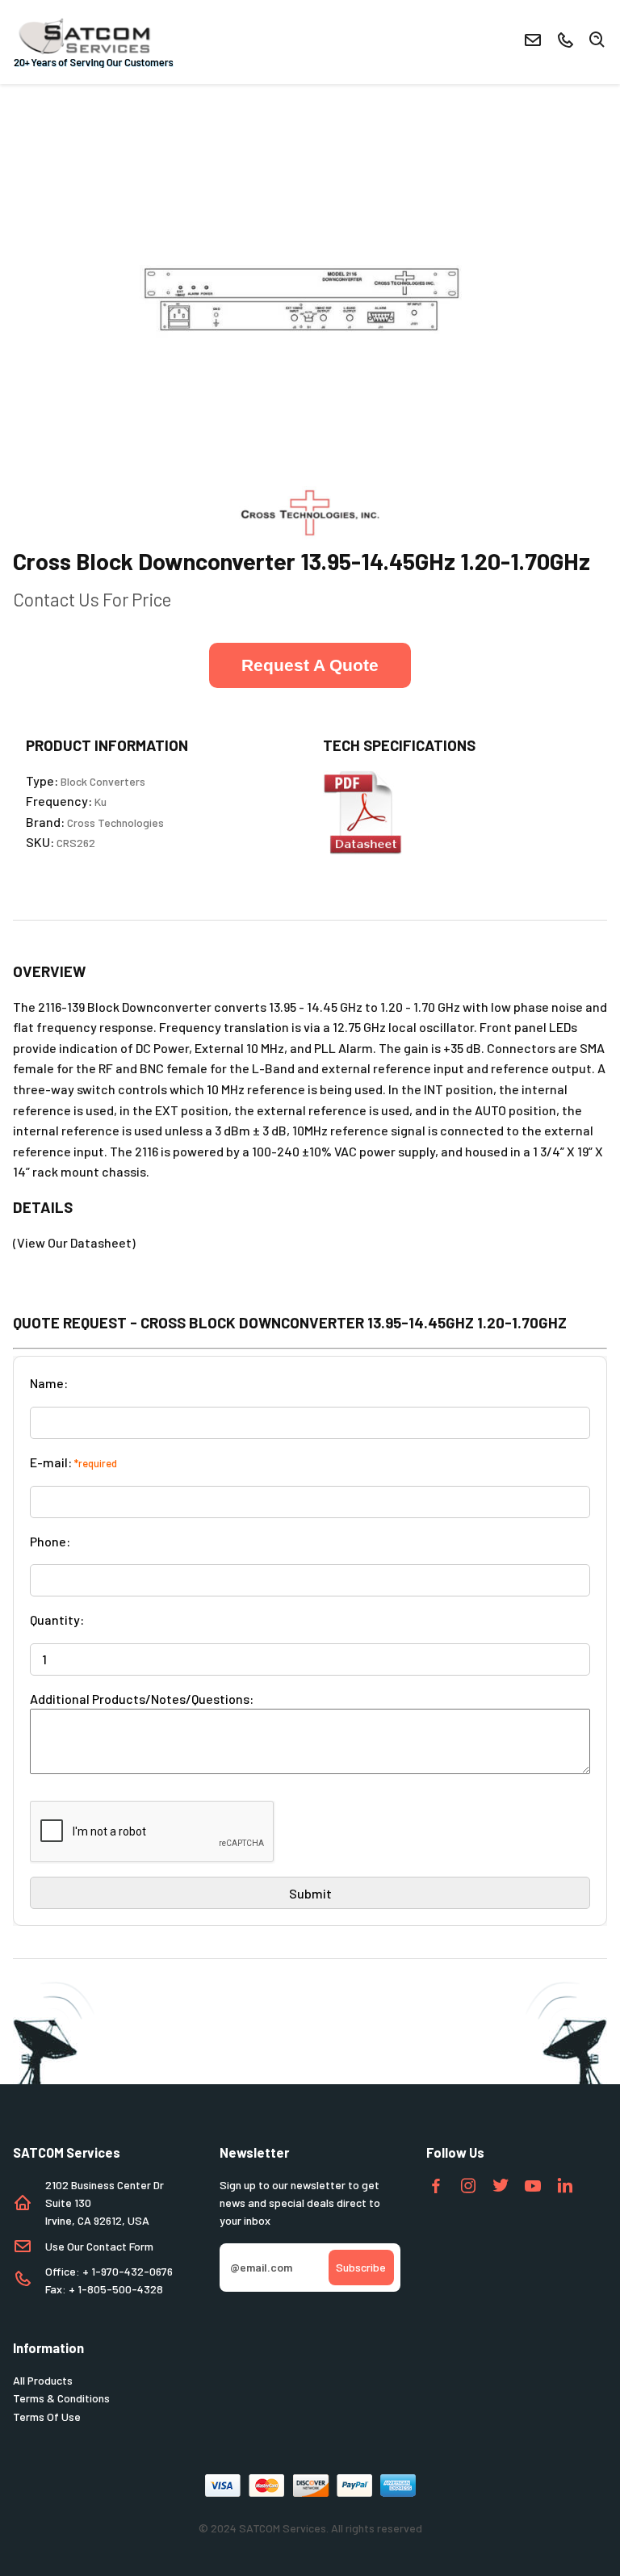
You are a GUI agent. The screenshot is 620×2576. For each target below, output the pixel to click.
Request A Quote (310, 665)
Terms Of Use (47, 2417)
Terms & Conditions (61, 2398)
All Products (43, 2380)
